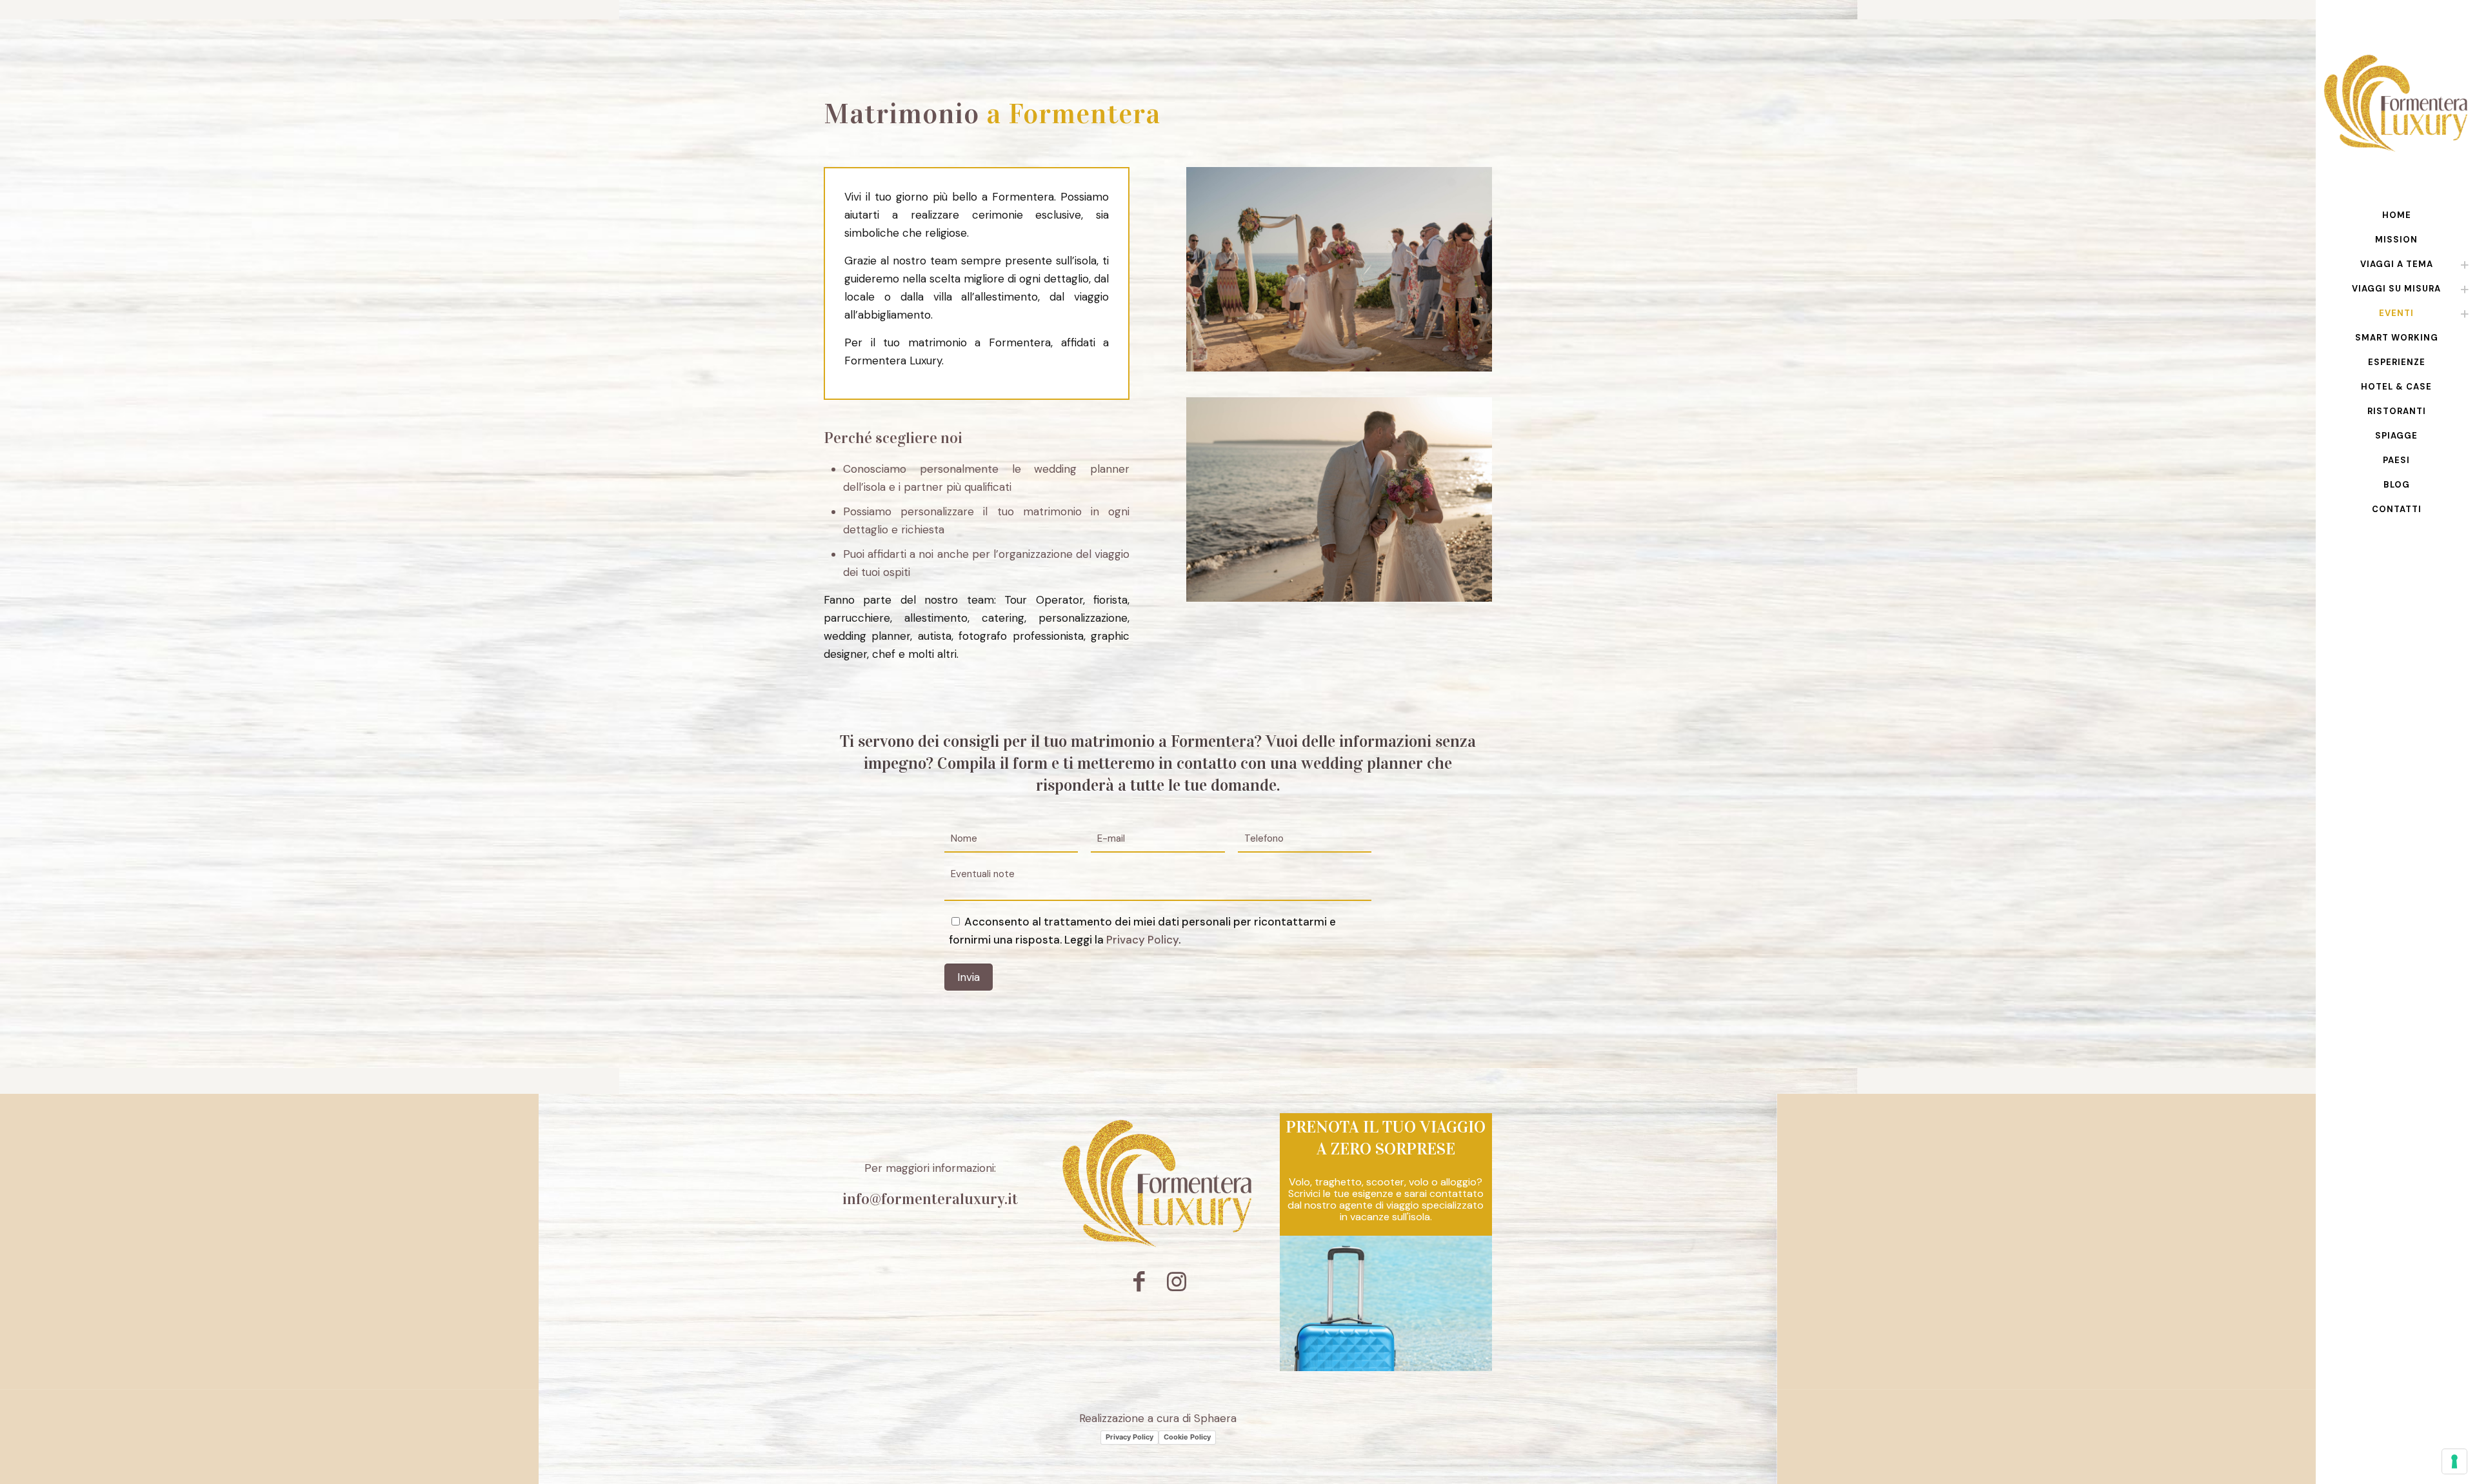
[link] (2465, 264)
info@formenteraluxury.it (930, 1199)
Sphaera (1215, 1418)
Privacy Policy (1142, 940)
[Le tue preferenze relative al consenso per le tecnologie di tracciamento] (2454, 1461)
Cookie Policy (1187, 1437)
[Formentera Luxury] (2396, 102)
